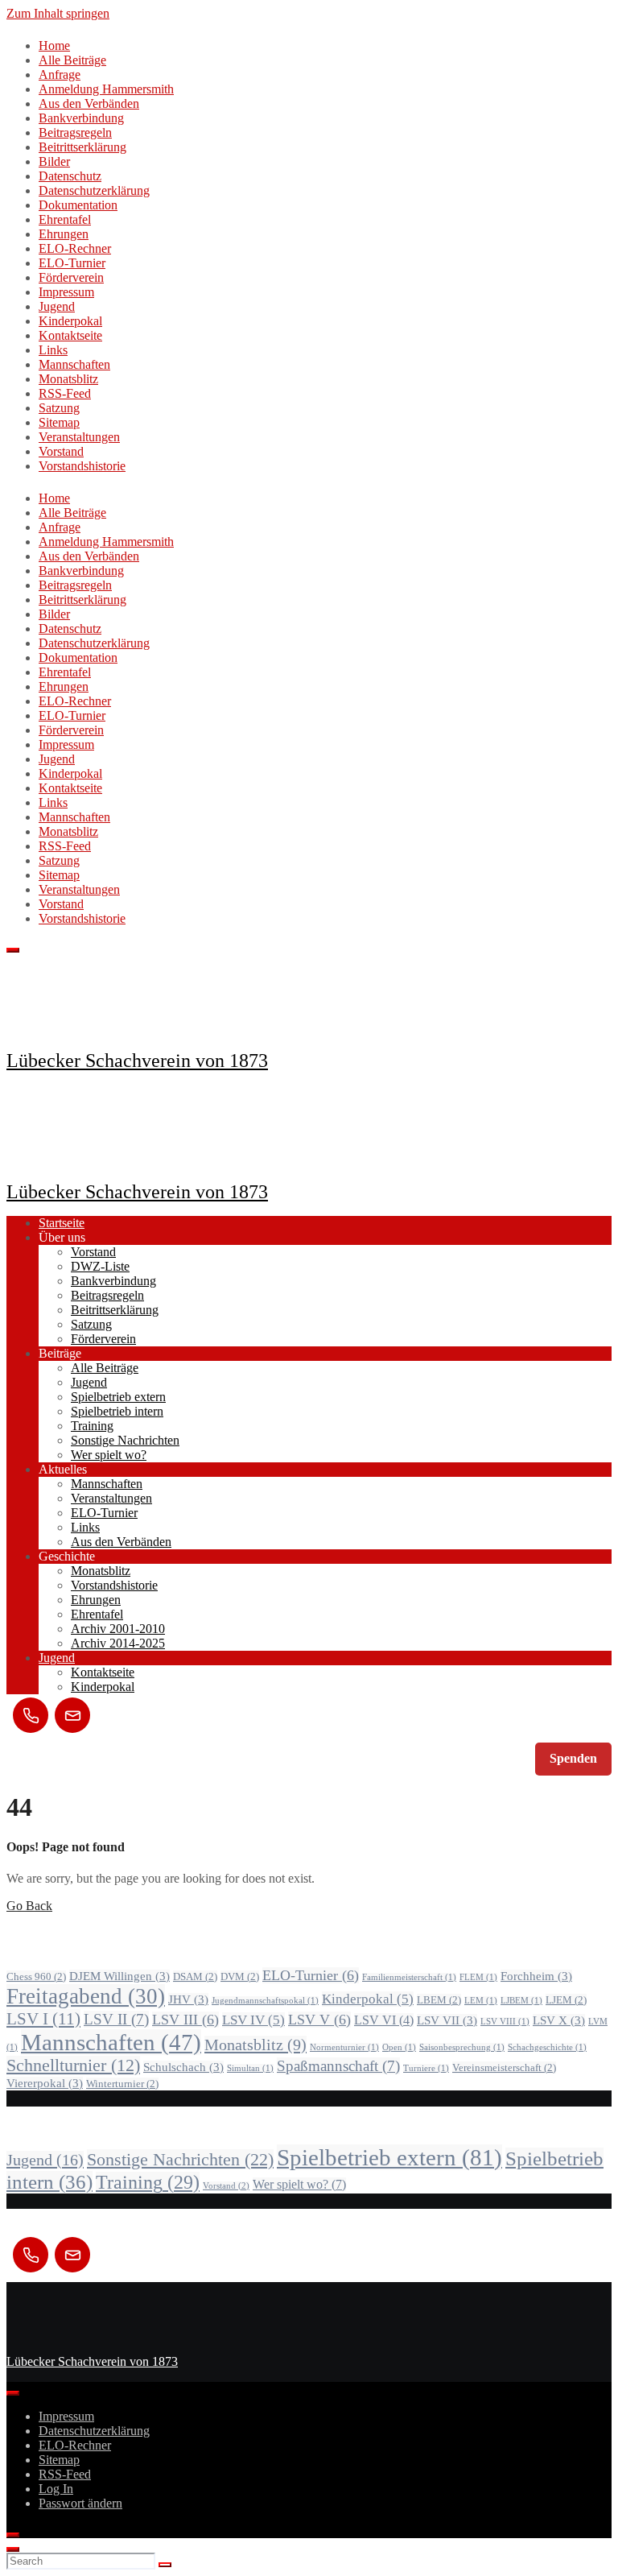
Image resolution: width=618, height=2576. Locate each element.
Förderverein (71, 277)
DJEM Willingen (119, 1976)
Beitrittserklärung (82, 147)
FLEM (478, 1977)
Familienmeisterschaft (409, 1977)
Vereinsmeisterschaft (504, 2067)
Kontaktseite (70, 335)
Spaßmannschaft (338, 2066)
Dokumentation (78, 205)
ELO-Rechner (75, 248)
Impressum (66, 292)
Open (399, 2047)
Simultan (250, 2068)
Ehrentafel (65, 219)
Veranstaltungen (79, 437)
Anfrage (60, 74)
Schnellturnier (73, 2065)
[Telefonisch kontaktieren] (31, 1715)
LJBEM (521, 2001)
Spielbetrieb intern (117, 1411)
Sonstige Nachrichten (125, 1440)
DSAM (195, 1976)
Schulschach (183, 2067)
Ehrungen (64, 234)
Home (54, 45)
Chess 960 (36, 1976)
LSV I (43, 2019)
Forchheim (536, 1976)
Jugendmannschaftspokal (265, 2001)
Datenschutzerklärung (94, 190)
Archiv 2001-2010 (118, 1629)
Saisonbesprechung (462, 2047)
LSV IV (253, 2020)
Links (53, 350)
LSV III (185, 2020)
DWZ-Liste (100, 1266)
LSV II (116, 2019)
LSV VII (447, 2020)
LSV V (319, 2020)
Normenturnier (344, 2047)
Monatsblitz (68, 379)
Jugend (57, 306)
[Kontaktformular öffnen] (72, 1715)
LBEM (439, 2000)
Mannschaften (74, 364)
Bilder (54, 161)
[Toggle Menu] (13, 2393)
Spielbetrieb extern (118, 1397)
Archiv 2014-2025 (118, 1643)
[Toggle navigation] (13, 950)
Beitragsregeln (75, 132)
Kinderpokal (70, 321)
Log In (56, 2489)
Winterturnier (122, 2084)
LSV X (559, 2020)
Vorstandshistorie (82, 466)
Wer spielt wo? (109, 1455)
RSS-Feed (65, 393)
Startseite (62, 1223)
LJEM (566, 2000)
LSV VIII (505, 2022)
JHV (188, 1999)
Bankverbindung (81, 118)
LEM (481, 2001)
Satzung (59, 408)
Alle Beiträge (72, 60)
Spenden (573, 1758)
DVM (240, 1976)
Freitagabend (86, 1996)
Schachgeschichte (547, 2047)
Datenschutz (70, 176)
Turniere (426, 2068)
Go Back (29, 1906)
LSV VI (384, 2020)
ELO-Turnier (72, 263)
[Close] (13, 2535)
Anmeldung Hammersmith (106, 89)
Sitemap (59, 422)
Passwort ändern (80, 2503)
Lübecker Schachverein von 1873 (137, 1061)
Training (92, 1426)
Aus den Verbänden (89, 103)
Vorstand (61, 451)
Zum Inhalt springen (58, 13)
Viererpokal (45, 2083)
